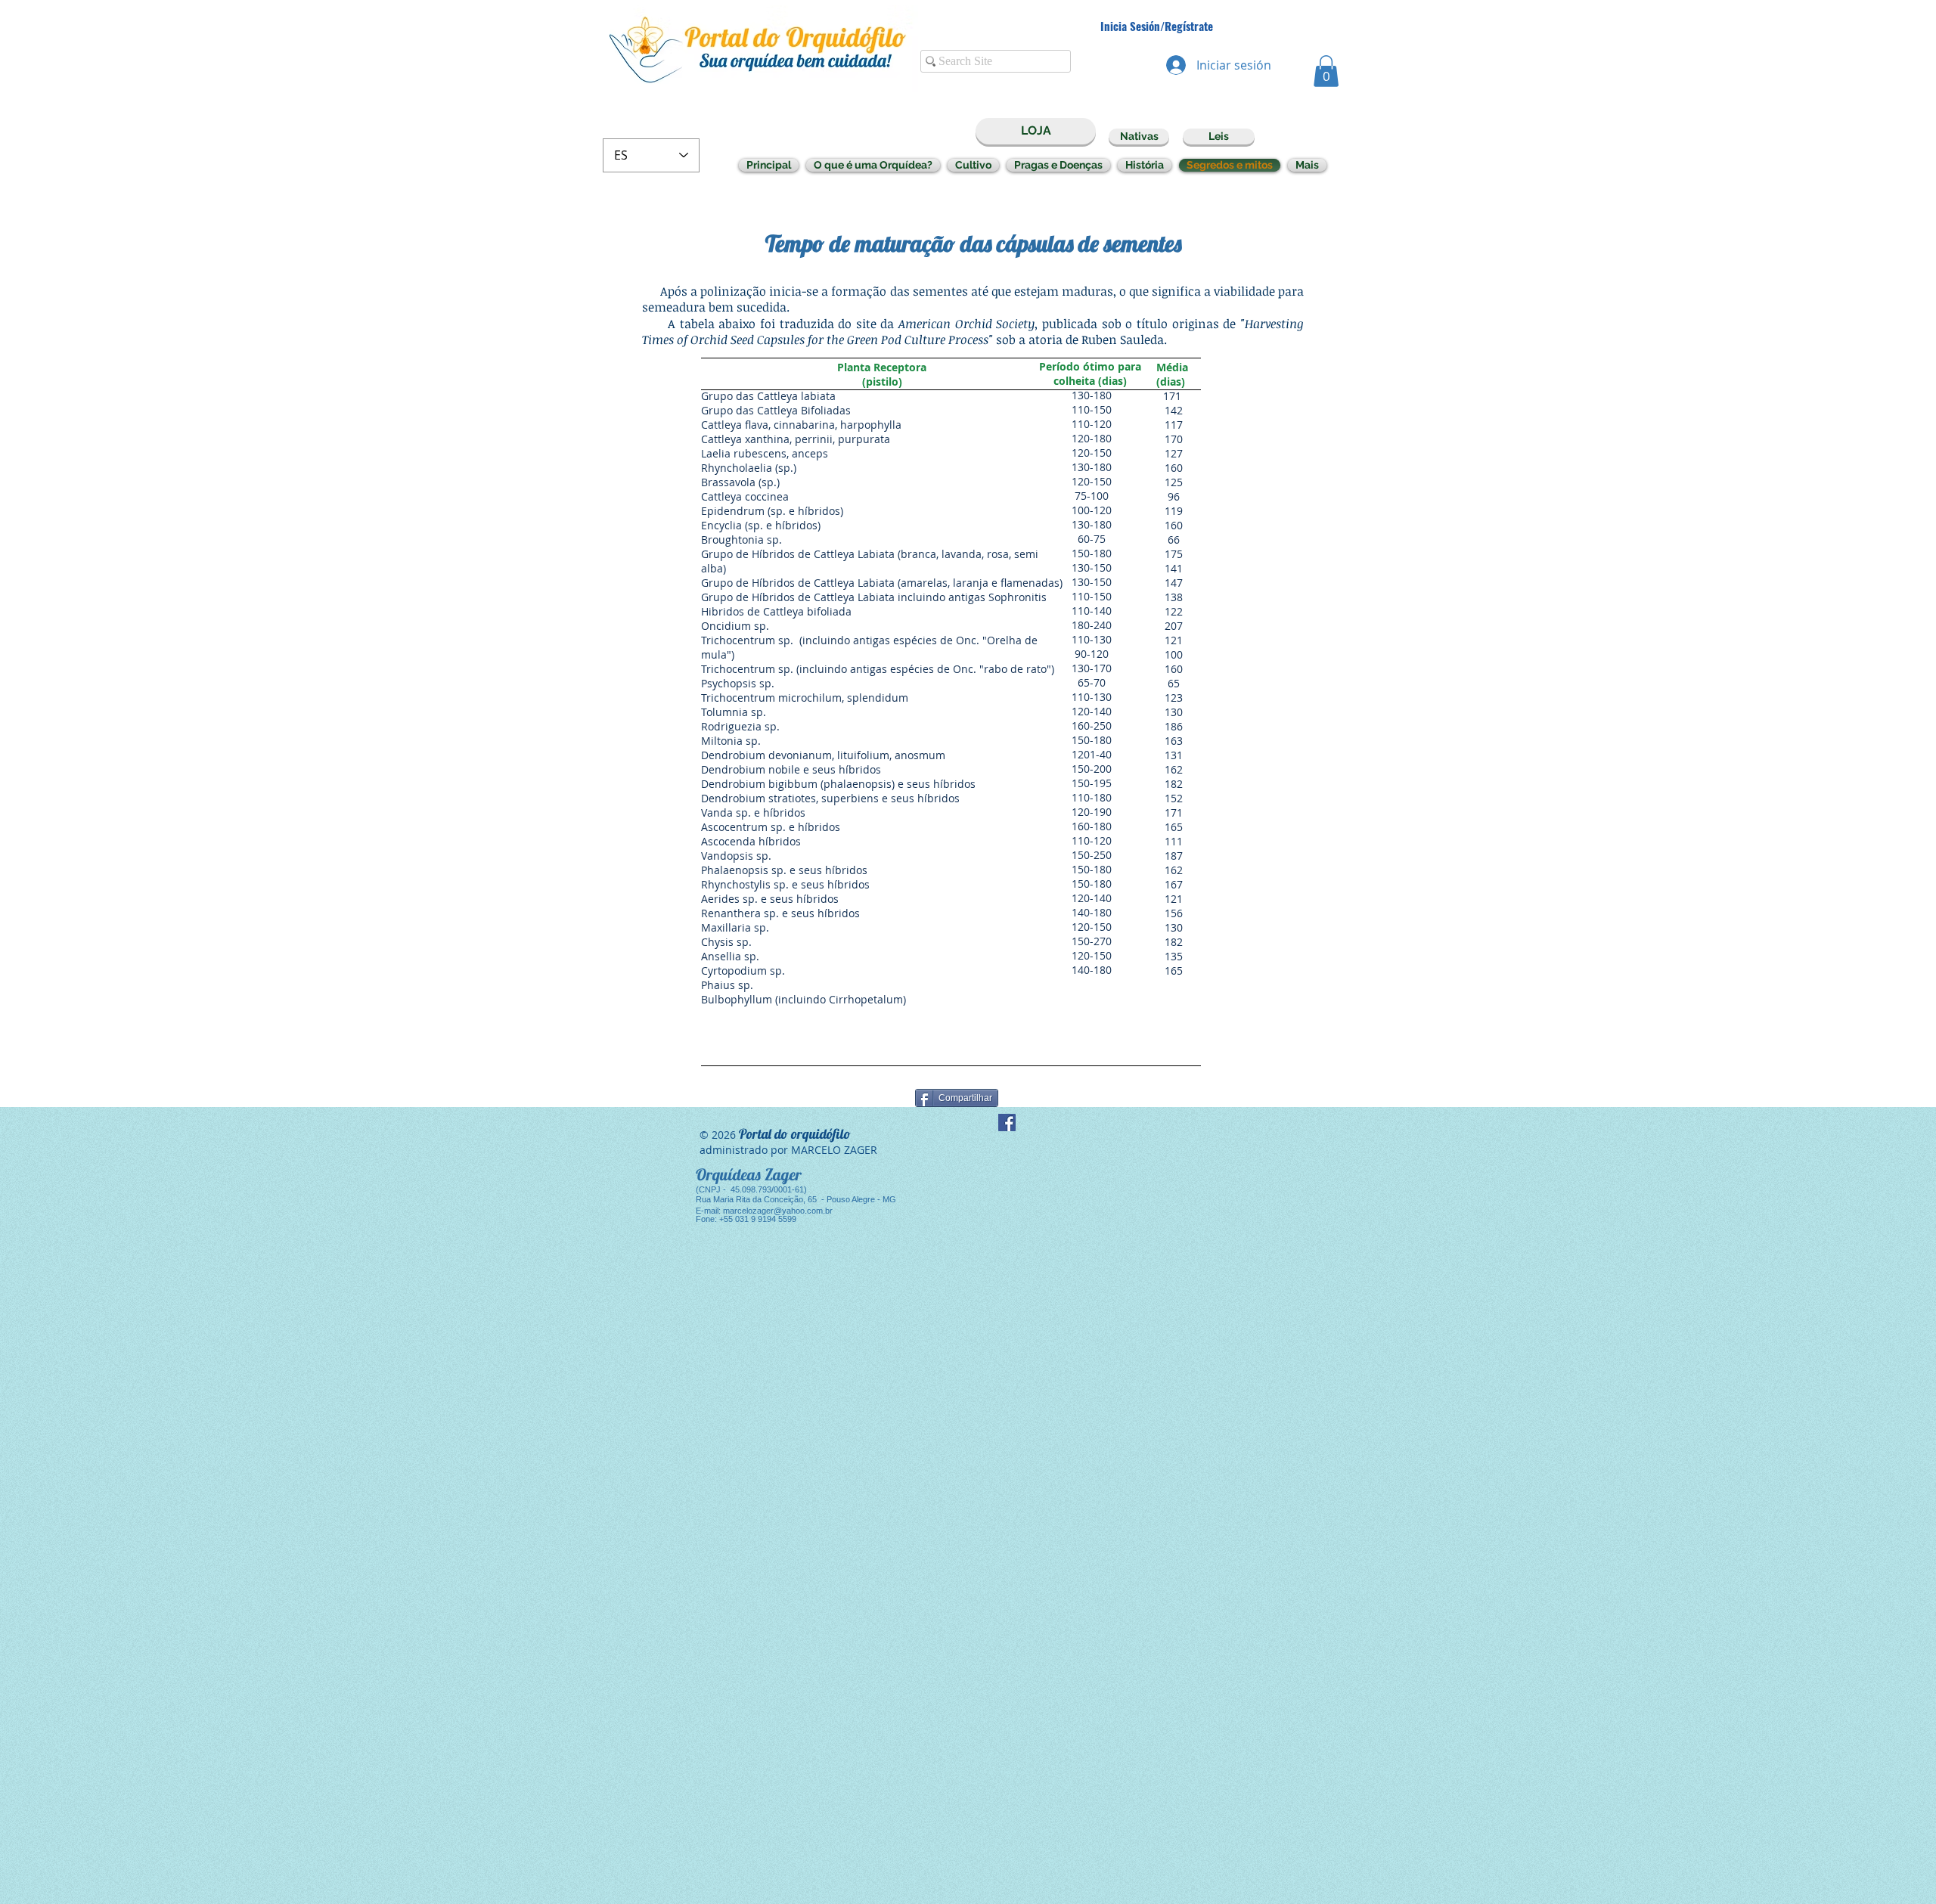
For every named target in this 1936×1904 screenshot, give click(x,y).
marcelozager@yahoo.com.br (778, 1211)
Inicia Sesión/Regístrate (1157, 26)
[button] (1326, 71)
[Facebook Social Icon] (1007, 1123)
